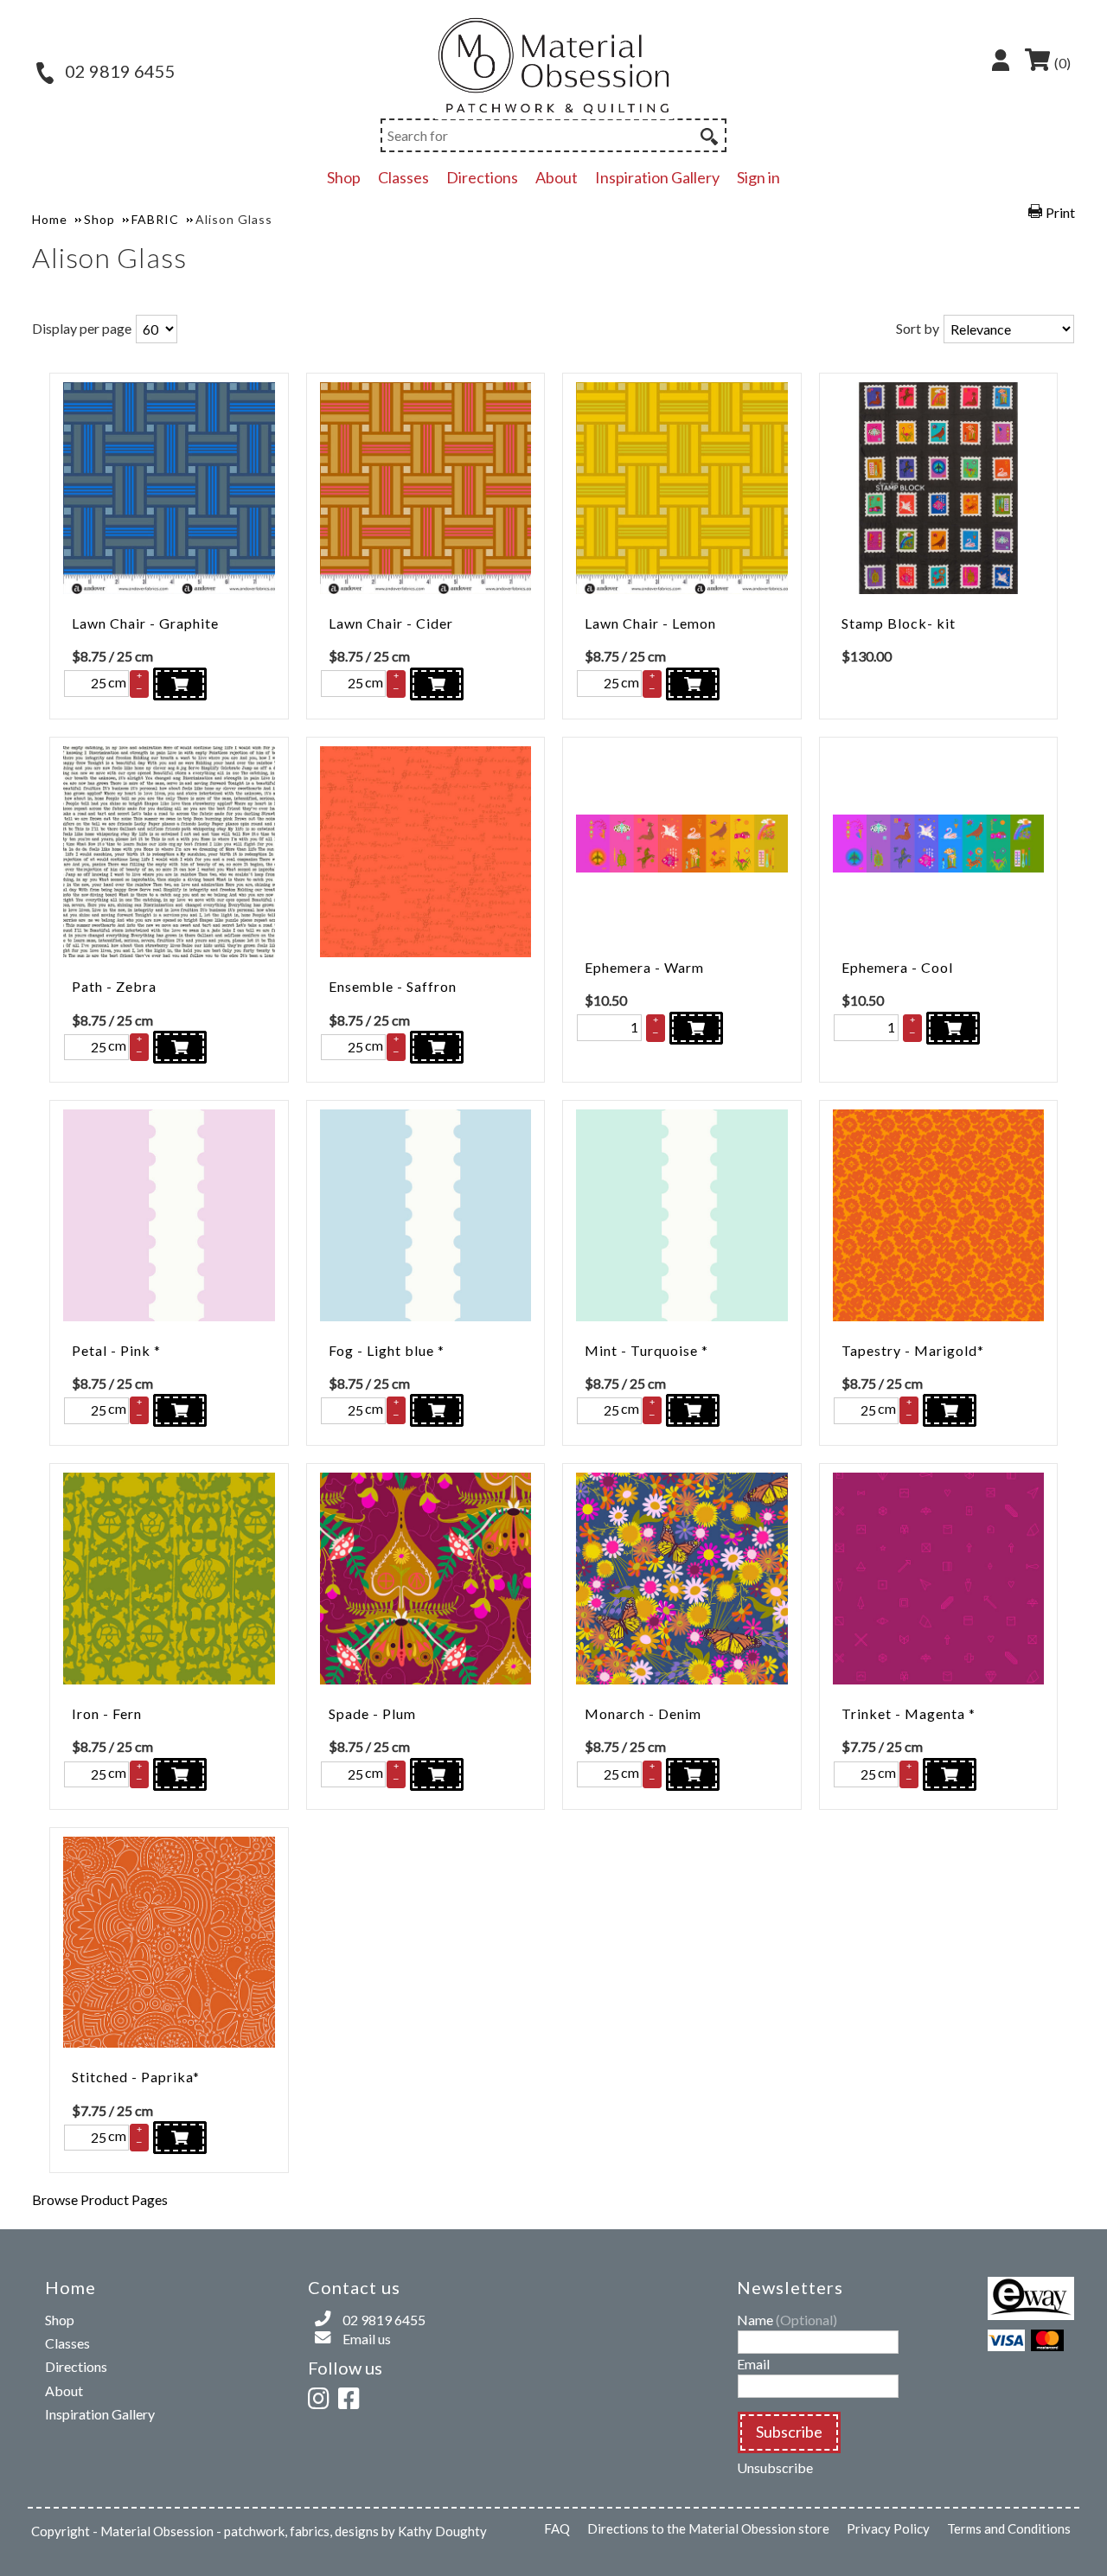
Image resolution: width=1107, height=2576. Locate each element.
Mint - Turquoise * (646, 1350)
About (557, 177)
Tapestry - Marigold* (913, 1350)
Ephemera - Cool (897, 967)
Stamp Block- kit (899, 623)
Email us (367, 2339)
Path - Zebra (114, 986)
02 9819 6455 (118, 71)
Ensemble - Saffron (393, 986)
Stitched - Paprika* (136, 2077)
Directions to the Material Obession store (708, 2528)
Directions (482, 177)
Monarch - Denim (643, 1713)
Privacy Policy (888, 2528)
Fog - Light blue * (387, 1350)
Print (1060, 212)
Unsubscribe (775, 2467)
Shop (344, 177)
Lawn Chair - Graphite (145, 623)
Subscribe (789, 2432)
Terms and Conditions (1009, 2528)
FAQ (557, 2528)
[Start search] (707, 134)
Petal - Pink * (116, 1350)
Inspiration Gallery (657, 177)
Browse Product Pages (100, 2199)
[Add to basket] (180, 684)
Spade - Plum (372, 1713)
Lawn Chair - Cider (391, 623)
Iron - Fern (107, 1713)
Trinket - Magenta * (909, 1713)
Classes (403, 177)
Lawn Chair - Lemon (650, 623)
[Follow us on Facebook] (352, 2396)
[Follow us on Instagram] (322, 2396)
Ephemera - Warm (644, 967)
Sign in (758, 177)
